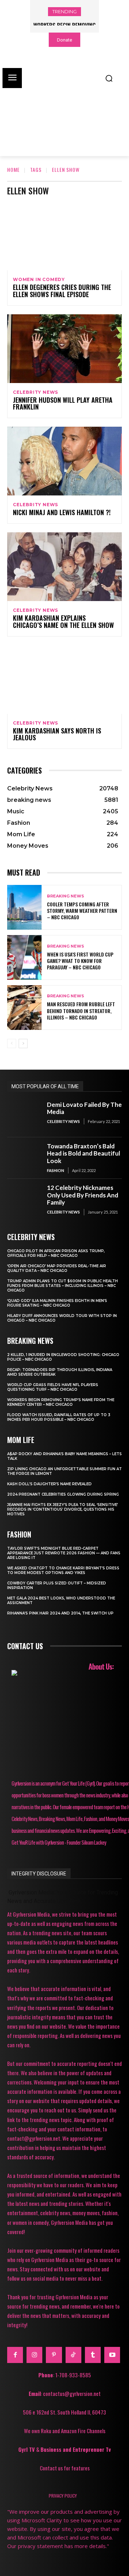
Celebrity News (35, 392)
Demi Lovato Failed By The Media (84, 1108)
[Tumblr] (93, 2355)
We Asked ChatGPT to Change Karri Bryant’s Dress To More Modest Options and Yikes (63, 1570)
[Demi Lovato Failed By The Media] (24, 1117)
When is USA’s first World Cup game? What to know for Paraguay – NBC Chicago (80, 961)
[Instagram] (34, 2355)
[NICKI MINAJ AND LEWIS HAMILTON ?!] (64, 461)
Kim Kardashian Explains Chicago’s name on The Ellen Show (63, 621)
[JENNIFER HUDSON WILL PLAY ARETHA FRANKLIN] (64, 349)
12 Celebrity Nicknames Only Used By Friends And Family (83, 1195)
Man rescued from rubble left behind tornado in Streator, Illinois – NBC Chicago (81, 1010)
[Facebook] (15, 2355)
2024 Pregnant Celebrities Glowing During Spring (63, 1494)
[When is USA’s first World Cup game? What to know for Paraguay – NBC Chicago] (24, 957)
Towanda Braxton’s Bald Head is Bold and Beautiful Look (83, 1153)
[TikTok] (73, 2355)
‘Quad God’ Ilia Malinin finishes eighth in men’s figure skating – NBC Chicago (57, 1303)
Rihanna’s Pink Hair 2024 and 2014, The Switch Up (60, 1613)
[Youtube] (112, 2355)
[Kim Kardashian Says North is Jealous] (64, 679)
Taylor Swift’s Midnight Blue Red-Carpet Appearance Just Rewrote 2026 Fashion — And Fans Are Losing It (64, 1553)
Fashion (56, 1170)
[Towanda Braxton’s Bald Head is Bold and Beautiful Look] (24, 1158)
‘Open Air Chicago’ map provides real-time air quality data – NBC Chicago (57, 1268)
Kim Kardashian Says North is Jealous (57, 734)
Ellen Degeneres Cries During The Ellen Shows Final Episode (62, 291)
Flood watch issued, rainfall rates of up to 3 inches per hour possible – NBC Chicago (59, 1417)
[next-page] (23, 1044)
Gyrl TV (27, 2449)
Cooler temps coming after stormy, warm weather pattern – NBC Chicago (82, 911)
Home (13, 170)
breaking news (66, 896)
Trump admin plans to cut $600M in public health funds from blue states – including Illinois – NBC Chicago (63, 1286)
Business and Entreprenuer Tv (76, 2449)
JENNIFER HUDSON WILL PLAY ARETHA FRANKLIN (63, 403)
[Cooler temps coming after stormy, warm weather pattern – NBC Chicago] (24, 907)
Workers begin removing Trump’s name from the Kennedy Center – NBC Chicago (61, 1402)
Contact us (25, 1646)
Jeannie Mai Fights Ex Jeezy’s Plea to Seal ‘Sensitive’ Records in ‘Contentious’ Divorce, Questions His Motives (63, 1509)
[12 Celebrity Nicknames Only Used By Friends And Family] (24, 1200)
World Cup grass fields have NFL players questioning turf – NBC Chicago (53, 1387)
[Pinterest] (54, 2355)
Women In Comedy (39, 280)
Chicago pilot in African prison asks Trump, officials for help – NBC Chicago (56, 1253)
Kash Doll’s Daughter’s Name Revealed (49, 1484)
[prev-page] (12, 1044)
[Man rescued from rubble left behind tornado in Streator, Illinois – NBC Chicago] (24, 1008)
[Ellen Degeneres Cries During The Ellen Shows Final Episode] (64, 236)
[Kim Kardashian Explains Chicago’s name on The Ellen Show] (64, 567)
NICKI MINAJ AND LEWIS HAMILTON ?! (62, 512)
